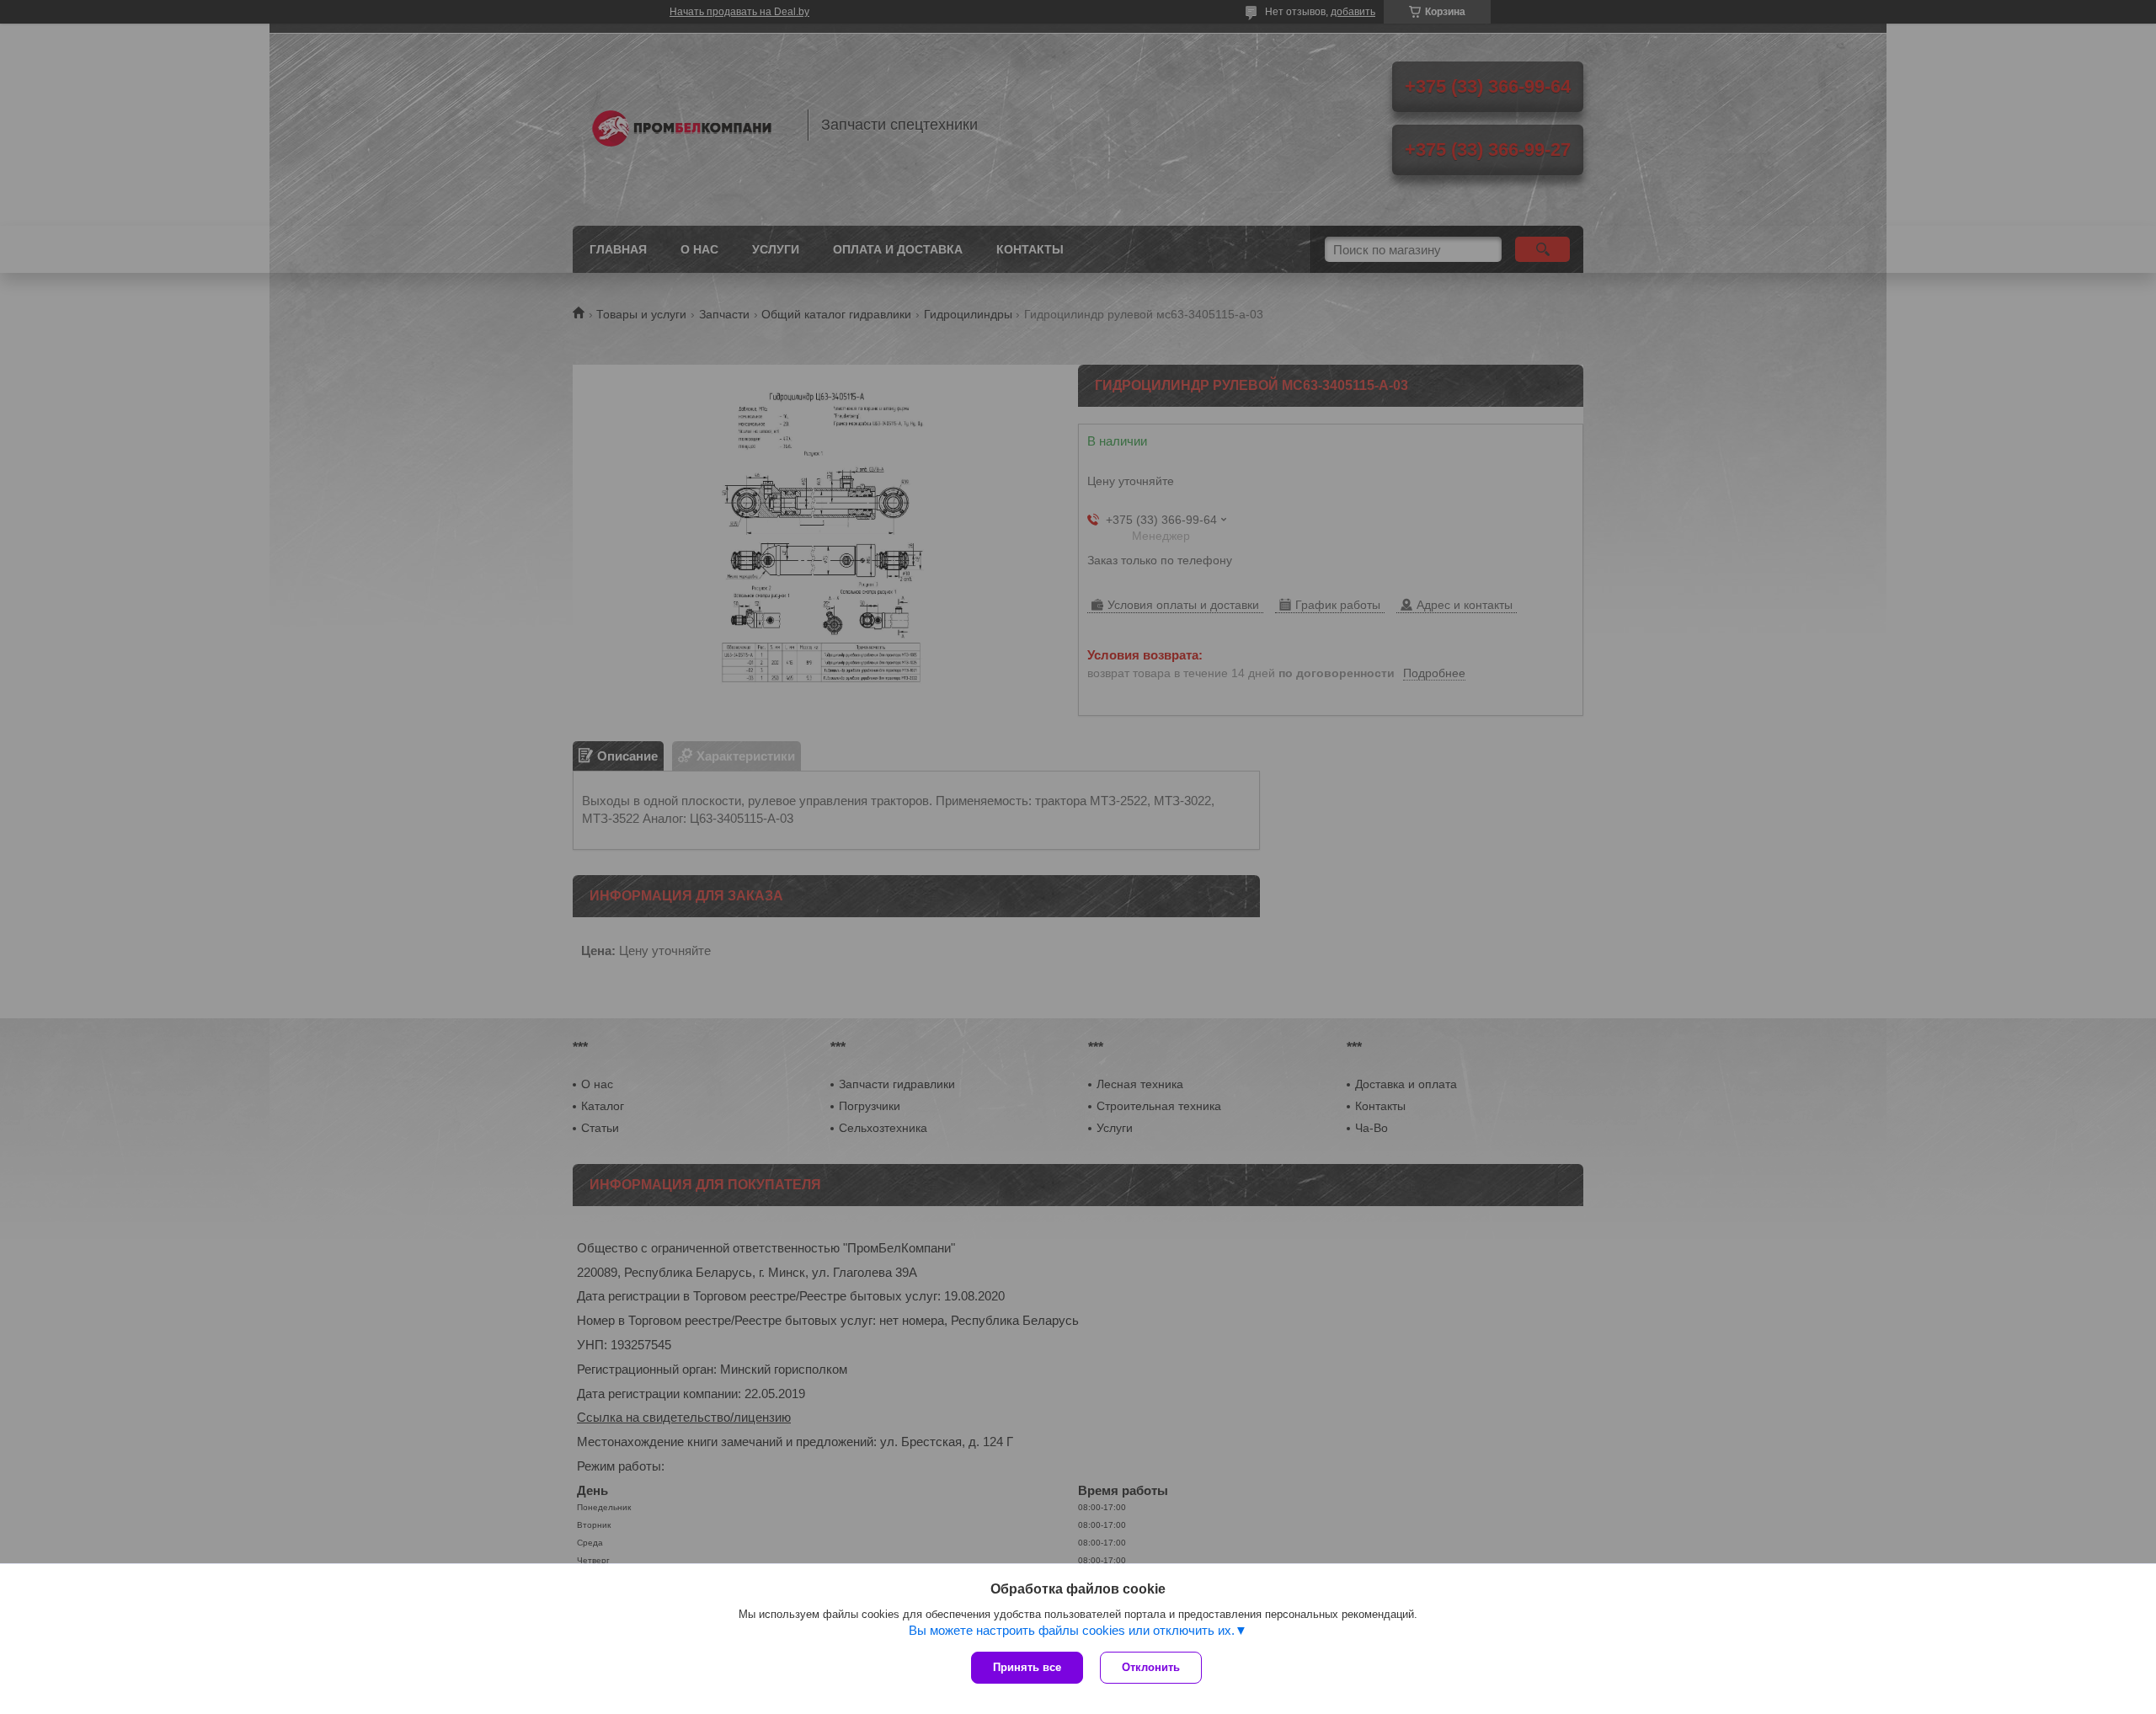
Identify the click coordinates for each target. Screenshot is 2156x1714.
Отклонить (1151, 1667)
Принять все (1027, 1667)
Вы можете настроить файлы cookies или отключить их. (1072, 1630)
